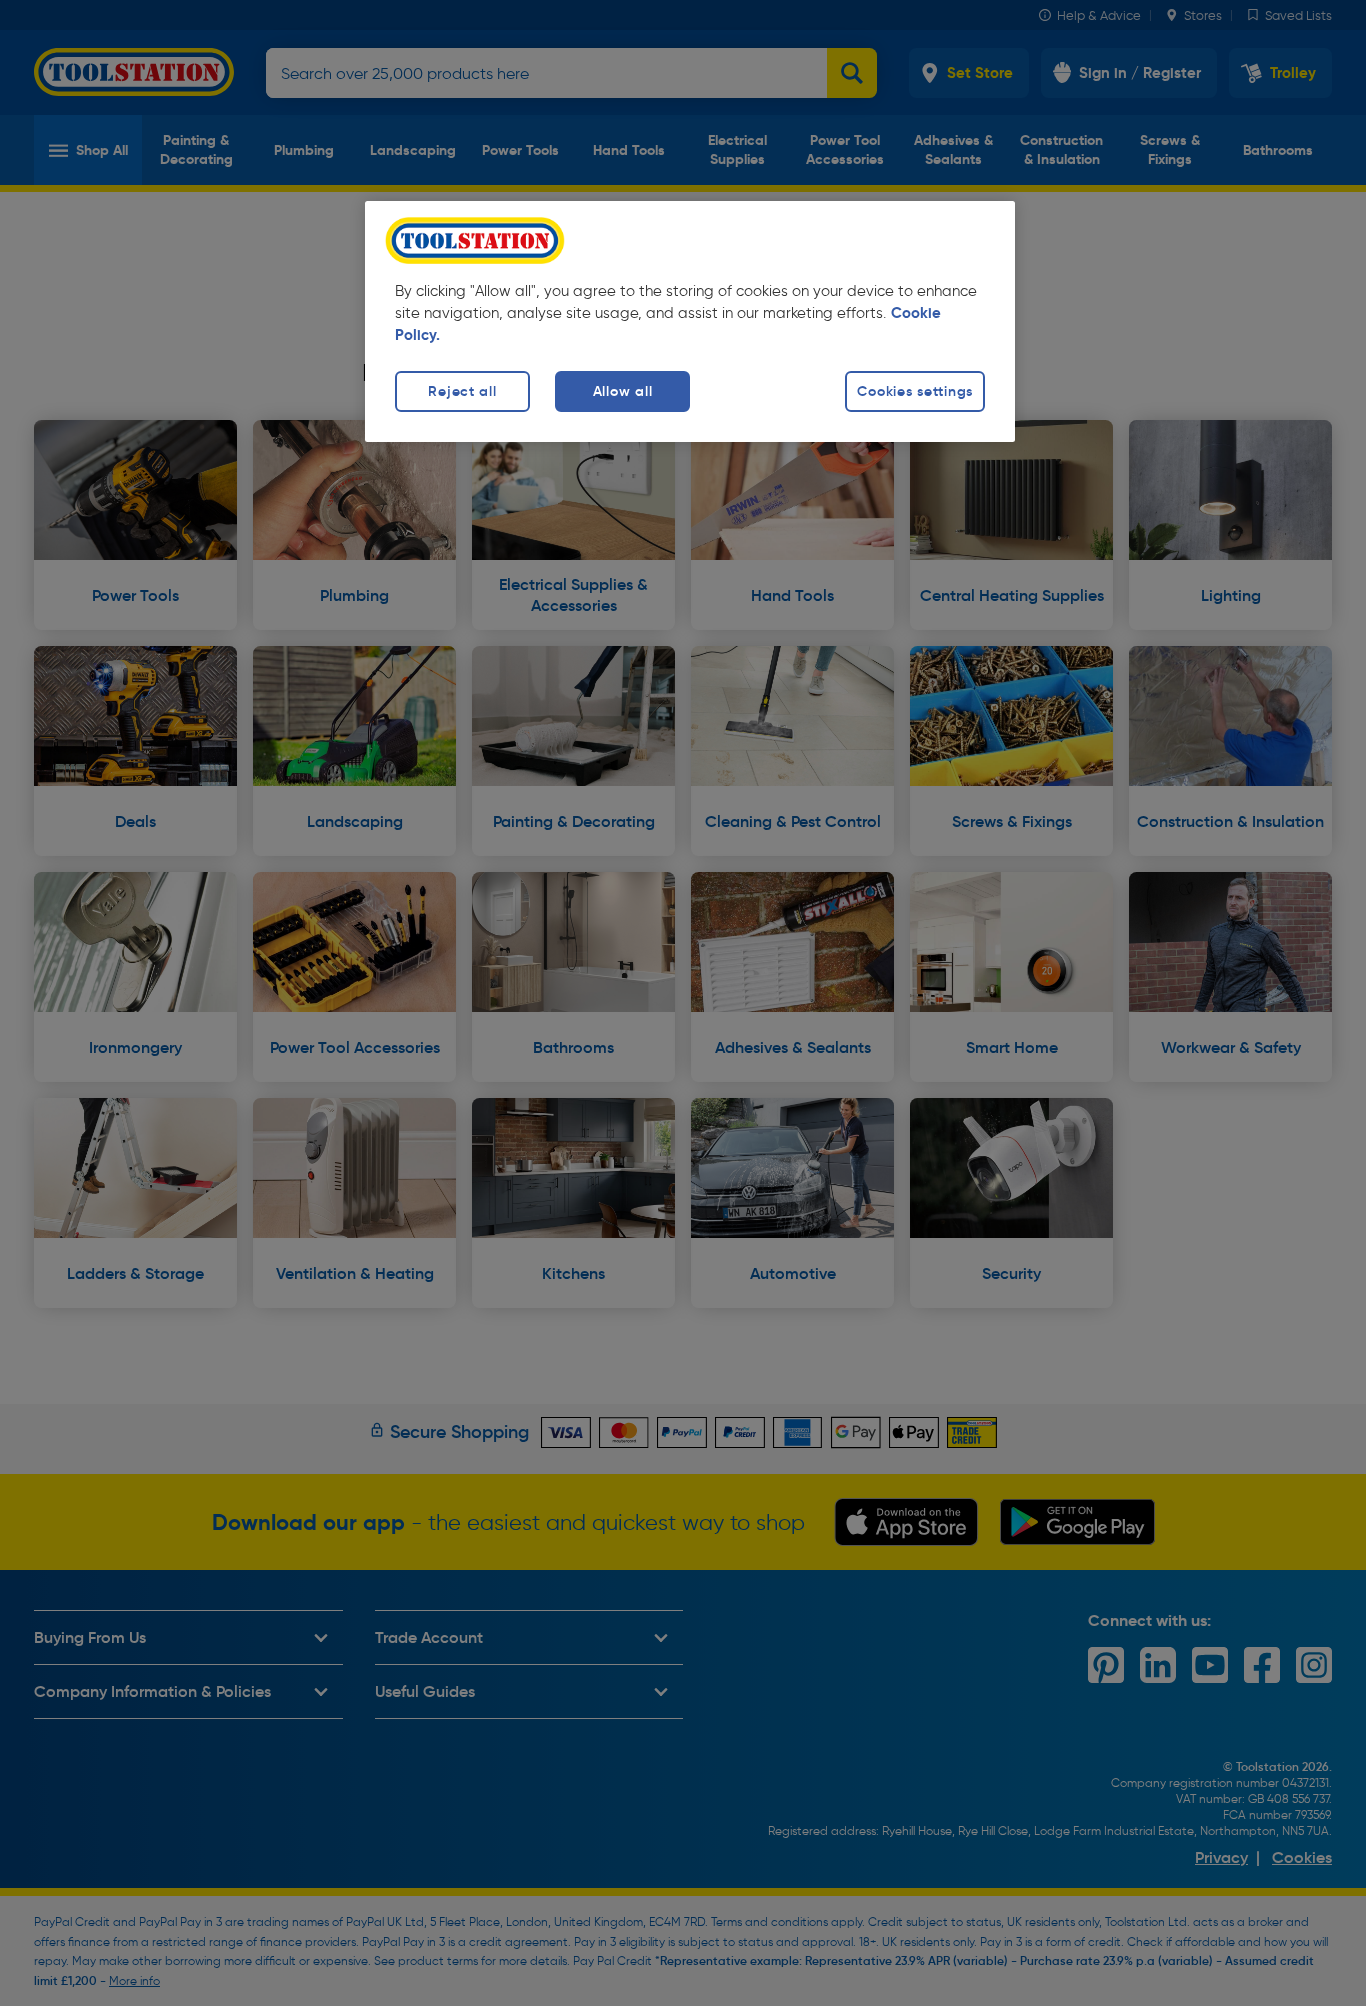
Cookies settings (915, 391)
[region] (690, 321)
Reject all (462, 391)
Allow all (622, 391)
